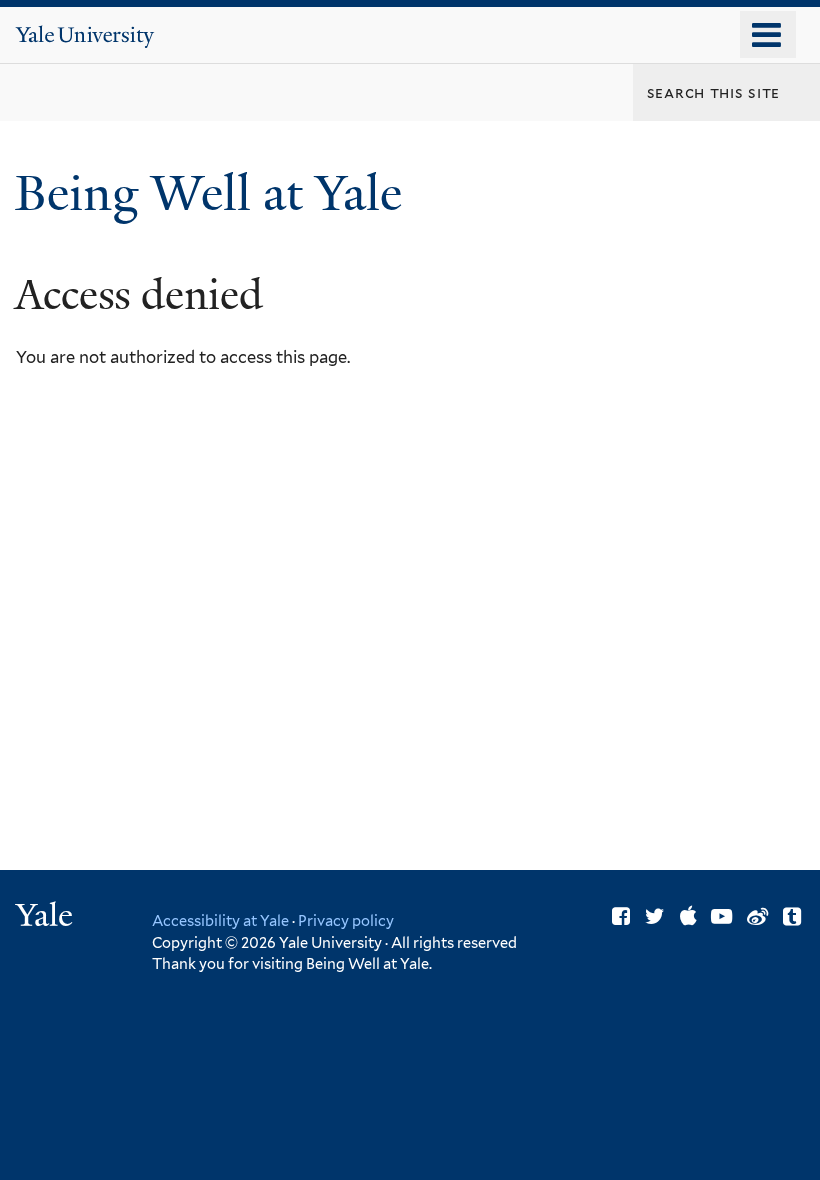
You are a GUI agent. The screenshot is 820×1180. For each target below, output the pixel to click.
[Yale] (47, 917)
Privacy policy (346, 920)
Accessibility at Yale (220, 920)
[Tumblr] (792, 916)
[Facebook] (621, 916)
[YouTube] (721, 916)
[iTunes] (688, 916)
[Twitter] (655, 916)
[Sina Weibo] (757, 916)
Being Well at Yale (214, 193)
